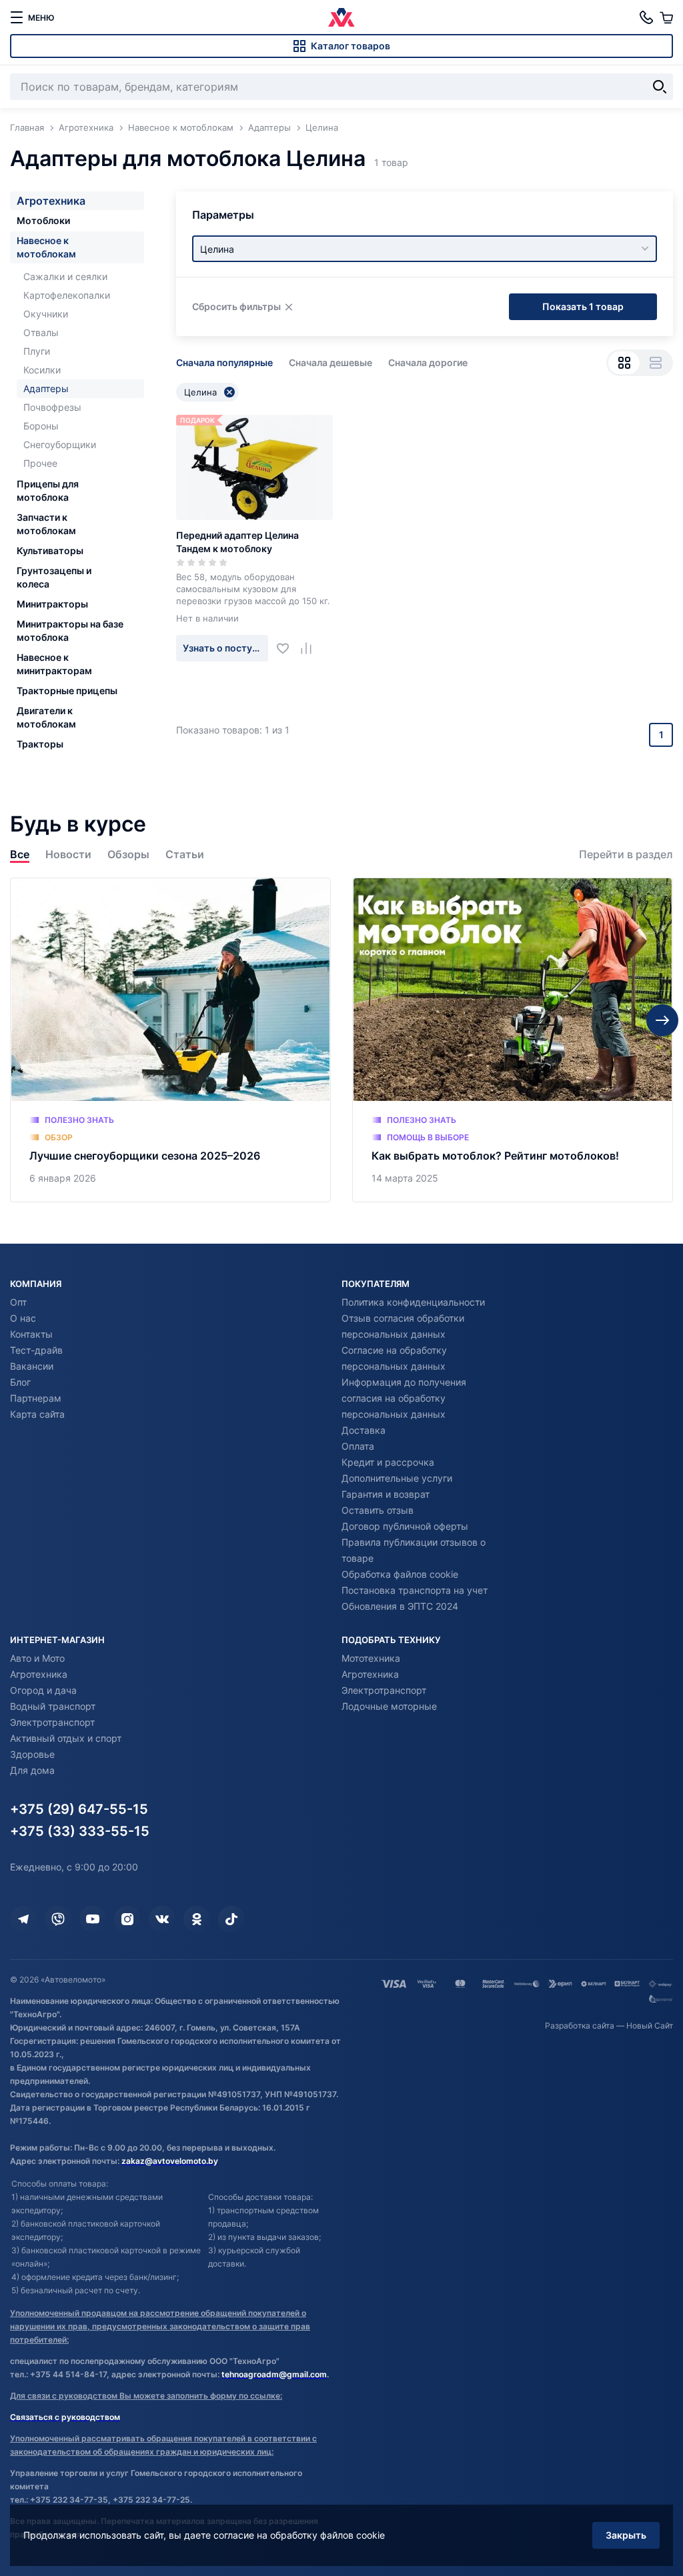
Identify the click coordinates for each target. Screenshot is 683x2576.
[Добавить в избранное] (288, 648)
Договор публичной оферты (405, 1526)
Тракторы (40, 744)
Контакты (31, 1334)
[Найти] (660, 87)
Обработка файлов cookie (400, 1574)
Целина (200, 392)
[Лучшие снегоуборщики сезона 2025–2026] (170, 1040)
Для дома (32, 1770)
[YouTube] (93, 1919)
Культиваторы (50, 550)
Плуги (37, 351)
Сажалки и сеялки (65, 276)
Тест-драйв (36, 1350)
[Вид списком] (655, 363)
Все (20, 855)
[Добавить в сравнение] (311, 648)
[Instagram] (127, 1919)
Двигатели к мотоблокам (46, 717)
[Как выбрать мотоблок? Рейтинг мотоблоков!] (513, 1040)
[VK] (162, 1919)
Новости (68, 855)
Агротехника (51, 201)
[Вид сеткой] (624, 363)
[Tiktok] (231, 1919)
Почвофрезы (52, 407)
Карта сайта (37, 1414)
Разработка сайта (580, 2026)
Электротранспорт (52, 1722)
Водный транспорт (53, 1706)
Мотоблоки (43, 220)
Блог (20, 1382)
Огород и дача (43, 1690)
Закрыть (626, 2535)
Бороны (41, 426)
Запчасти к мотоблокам (46, 524)
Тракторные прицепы (67, 691)
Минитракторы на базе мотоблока (70, 630)
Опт (18, 1302)
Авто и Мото (37, 1658)
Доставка (364, 1430)
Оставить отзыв (378, 1510)
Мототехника (371, 1658)
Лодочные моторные (389, 1706)
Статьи (185, 855)
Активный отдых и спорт (66, 1738)
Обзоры (128, 855)
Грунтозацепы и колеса (54, 577)
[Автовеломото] (341, 17)
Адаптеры (46, 388)
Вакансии (32, 1366)
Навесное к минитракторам (54, 664)
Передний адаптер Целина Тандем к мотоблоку (237, 542)
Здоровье (32, 1754)
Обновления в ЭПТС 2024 (400, 1606)
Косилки (42, 370)
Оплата (358, 1446)
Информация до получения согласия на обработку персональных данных (404, 1398)
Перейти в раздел (626, 855)
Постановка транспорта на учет (415, 1590)
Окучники (46, 314)
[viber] (58, 1919)
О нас (23, 1318)
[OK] (197, 1919)
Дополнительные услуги (397, 1478)
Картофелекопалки (67, 295)
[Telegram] (23, 1919)
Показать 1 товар (583, 306)
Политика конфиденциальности (413, 1302)
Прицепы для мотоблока (48, 490)
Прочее (40, 463)
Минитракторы (52, 604)
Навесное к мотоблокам (46, 247)
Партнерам (36, 1398)
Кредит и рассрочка (388, 1462)
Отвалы (41, 332)
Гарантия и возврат (386, 1494)
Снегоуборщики (60, 444)
